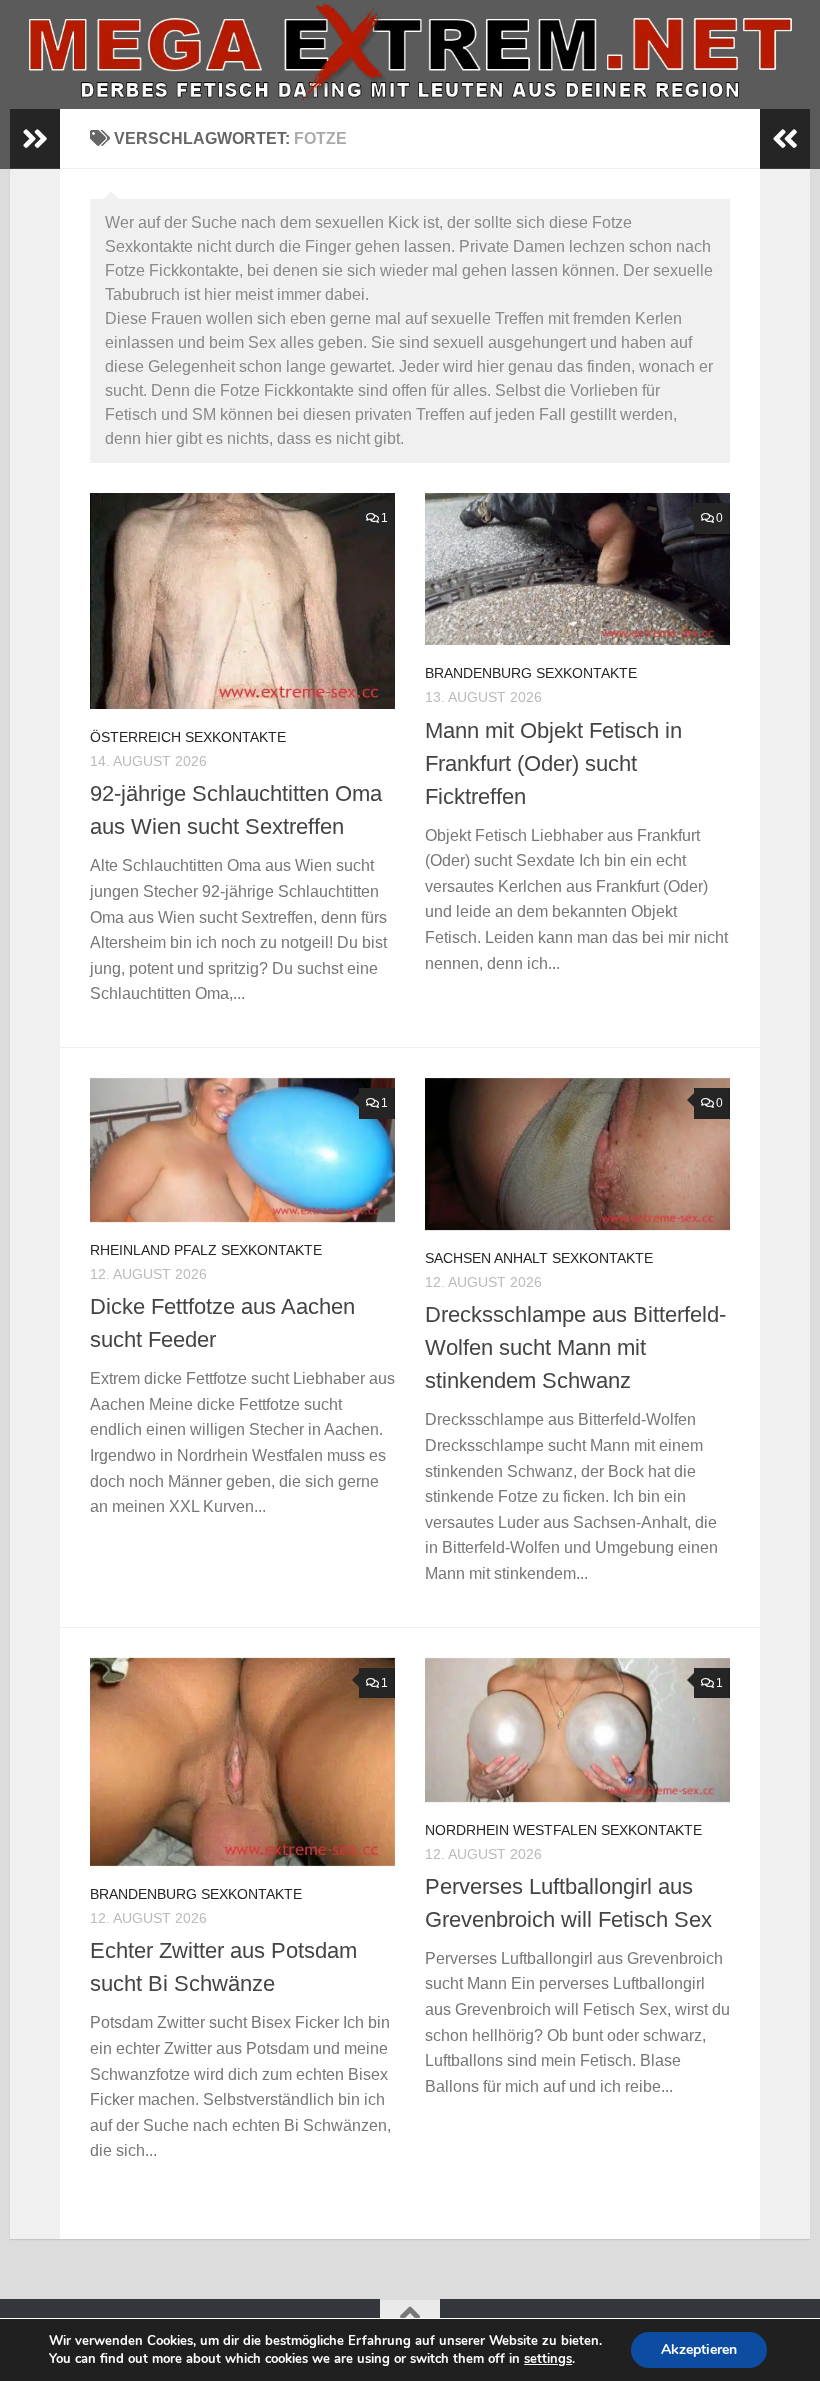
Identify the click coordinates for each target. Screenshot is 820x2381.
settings (548, 2359)
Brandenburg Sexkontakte (531, 673)
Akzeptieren (699, 2349)
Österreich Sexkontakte (188, 737)
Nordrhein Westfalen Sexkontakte (563, 1830)
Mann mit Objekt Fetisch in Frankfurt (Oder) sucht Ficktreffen (553, 763)
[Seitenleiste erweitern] (35, 139)
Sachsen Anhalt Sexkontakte (539, 1258)
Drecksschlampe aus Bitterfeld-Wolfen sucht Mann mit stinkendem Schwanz (575, 1347)
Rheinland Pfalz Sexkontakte (206, 1250)
